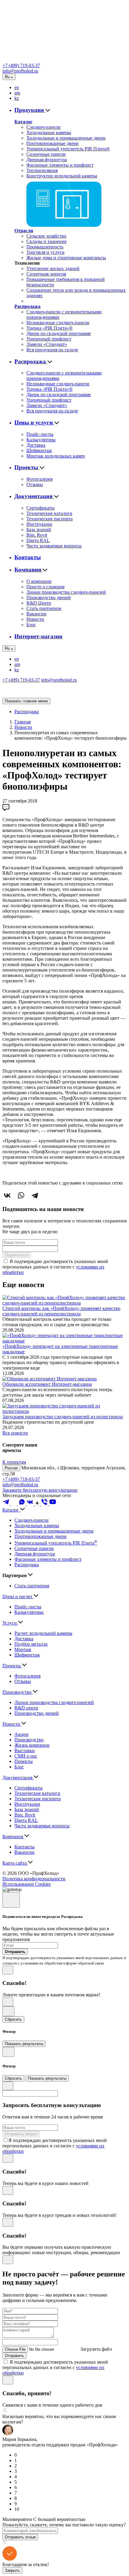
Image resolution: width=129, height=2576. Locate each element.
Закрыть (12, 2570)
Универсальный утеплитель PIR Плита (56, 1543)
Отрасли (24, 231)
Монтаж (23, 1649)
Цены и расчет (18, 1596)
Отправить (14, 2356)
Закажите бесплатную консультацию (40, 1490)
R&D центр (26, 1708)
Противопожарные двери (52, 143)
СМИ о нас (26, 1756)
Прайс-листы (40, 434)
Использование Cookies (27, 1884)
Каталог (23, 122)
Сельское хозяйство (46, 236)
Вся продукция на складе (52, 350)
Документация (34, 496)
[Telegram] (35, 1195)
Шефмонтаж (39, 450)
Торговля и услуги (45, 252)
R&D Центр (39, 603)
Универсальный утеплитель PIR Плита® (68, 149)
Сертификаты (40, 508)
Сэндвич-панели (43, 127)
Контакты (28, 557)
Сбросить (13, 2019)
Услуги (10, 1623)
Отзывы (35, 484)
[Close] (11, 1900)
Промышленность (45, 247)
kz (17, 98)
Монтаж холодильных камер (56, 456)
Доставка (36, 445)
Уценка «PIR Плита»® (49, 328)
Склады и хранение (46, 241)
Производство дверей (49, 598)
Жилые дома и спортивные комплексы (66, 258)
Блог (31, 625)
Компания (28, 570)
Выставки (25, 1750)
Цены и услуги (34, 422)
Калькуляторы (41, 440)
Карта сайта (15, 1863)
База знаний (39, 530)
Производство (18, 1692)
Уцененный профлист (49, 339)
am (17, 93)
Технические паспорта (49, 519)
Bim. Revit (37, 535)
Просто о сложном (45, 587)
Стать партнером (44, 608)
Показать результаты (24, 2044)
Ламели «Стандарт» (47, 344)
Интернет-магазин (38, 636)
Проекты (27, 467)
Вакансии (36, 614)
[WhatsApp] (21, 1195)
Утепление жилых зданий (53, 268)
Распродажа (27, 306)
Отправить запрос (21, 2134)
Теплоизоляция (42, 170)
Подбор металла (31, 1644)
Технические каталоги (49, 513)
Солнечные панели (46, 154)
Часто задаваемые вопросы (54, 546)
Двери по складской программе (59, 333)
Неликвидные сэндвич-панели (58, 323)
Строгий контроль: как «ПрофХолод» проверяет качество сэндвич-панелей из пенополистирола (61, 1311)
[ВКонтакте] (7, 1195)
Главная (22, 722)
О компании (39, 581)
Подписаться (17, 1255)
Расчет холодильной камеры (43, 1633)
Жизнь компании (32, 1745)
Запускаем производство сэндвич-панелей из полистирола (63, 1417)
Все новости (15, 1433)
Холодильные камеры (49, 132)
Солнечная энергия (46, 274)
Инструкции (39, 524)
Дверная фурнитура (47, 160)
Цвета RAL (38, 540)
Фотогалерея (39, 479)
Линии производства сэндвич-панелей (66, 592)
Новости (35, 619)
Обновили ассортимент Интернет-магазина (47, 1384)
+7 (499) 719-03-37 (21, 65)
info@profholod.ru (20, 71)
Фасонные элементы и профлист (60, 165)
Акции (21, 1734)
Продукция (30, 110)
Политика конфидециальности (34, 1879)
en (17, 87)
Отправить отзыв (20, 2537)
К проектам (14, 1462)
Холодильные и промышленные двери (66, 138)
